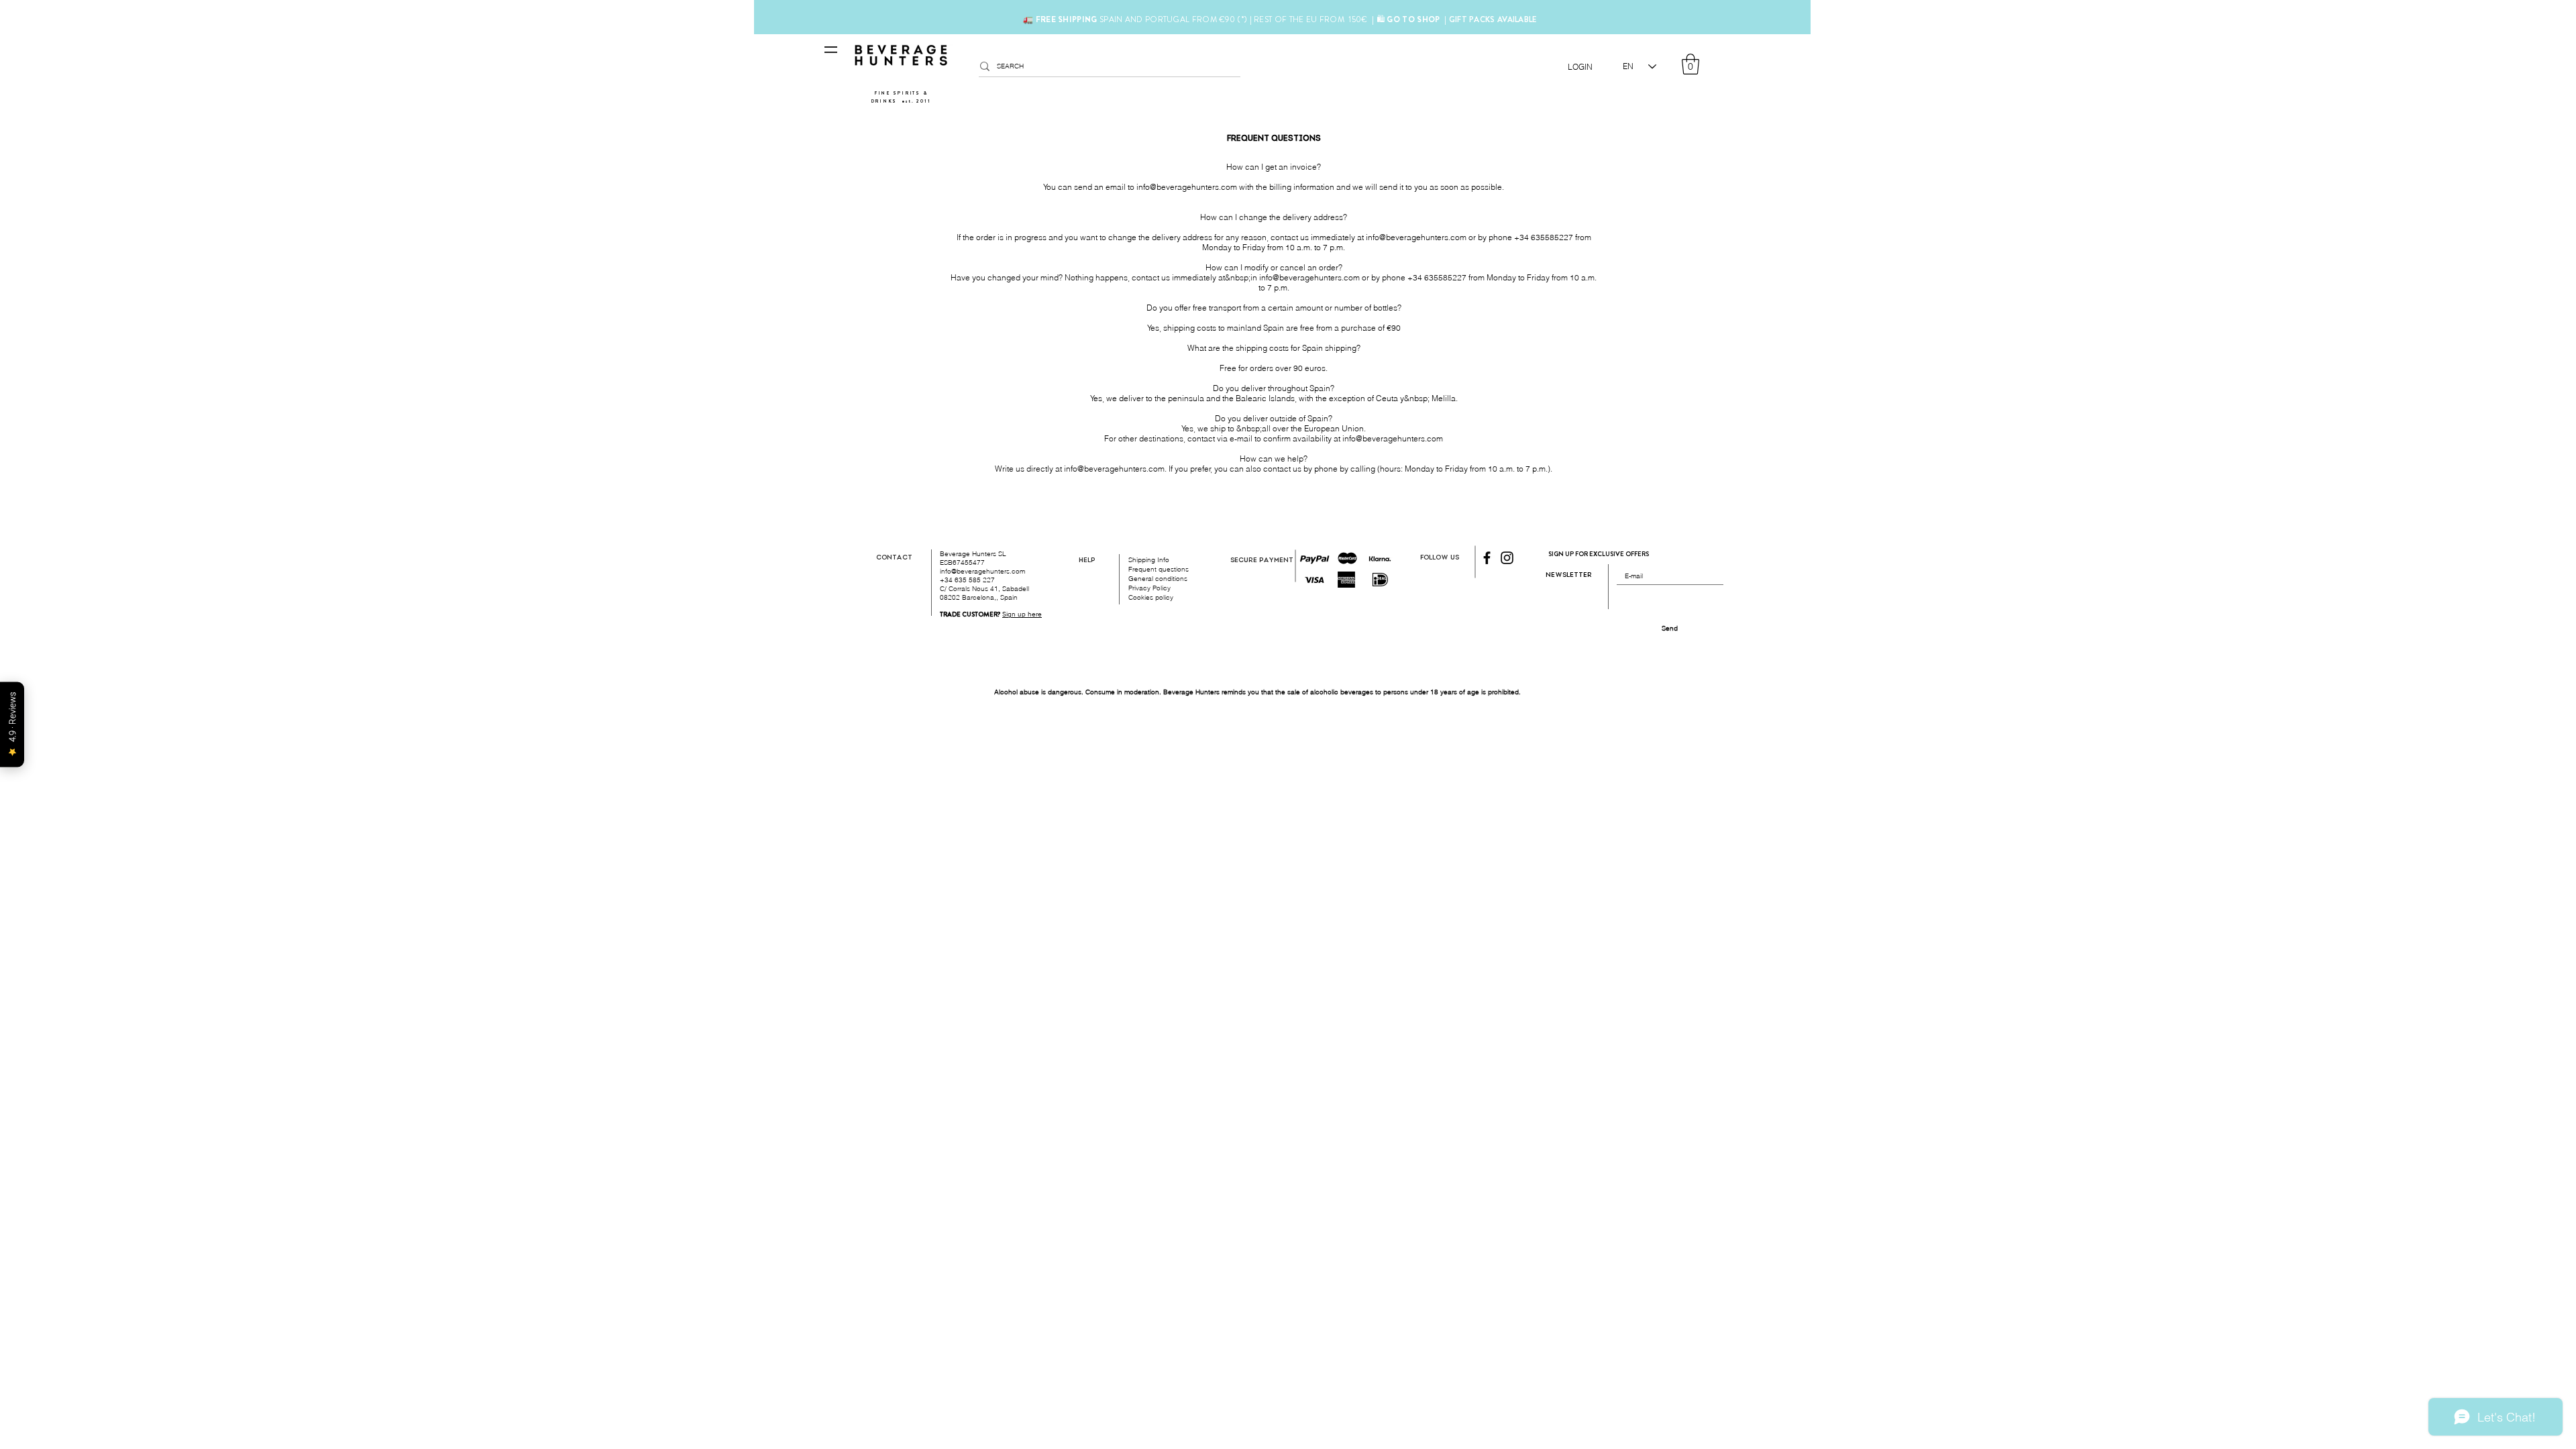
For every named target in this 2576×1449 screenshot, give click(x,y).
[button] (1690, 64)
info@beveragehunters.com (1187, 187)
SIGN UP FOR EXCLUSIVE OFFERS (1599, 554)
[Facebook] (1487, 558)
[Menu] (831, 50)
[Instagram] (1507, 558)
